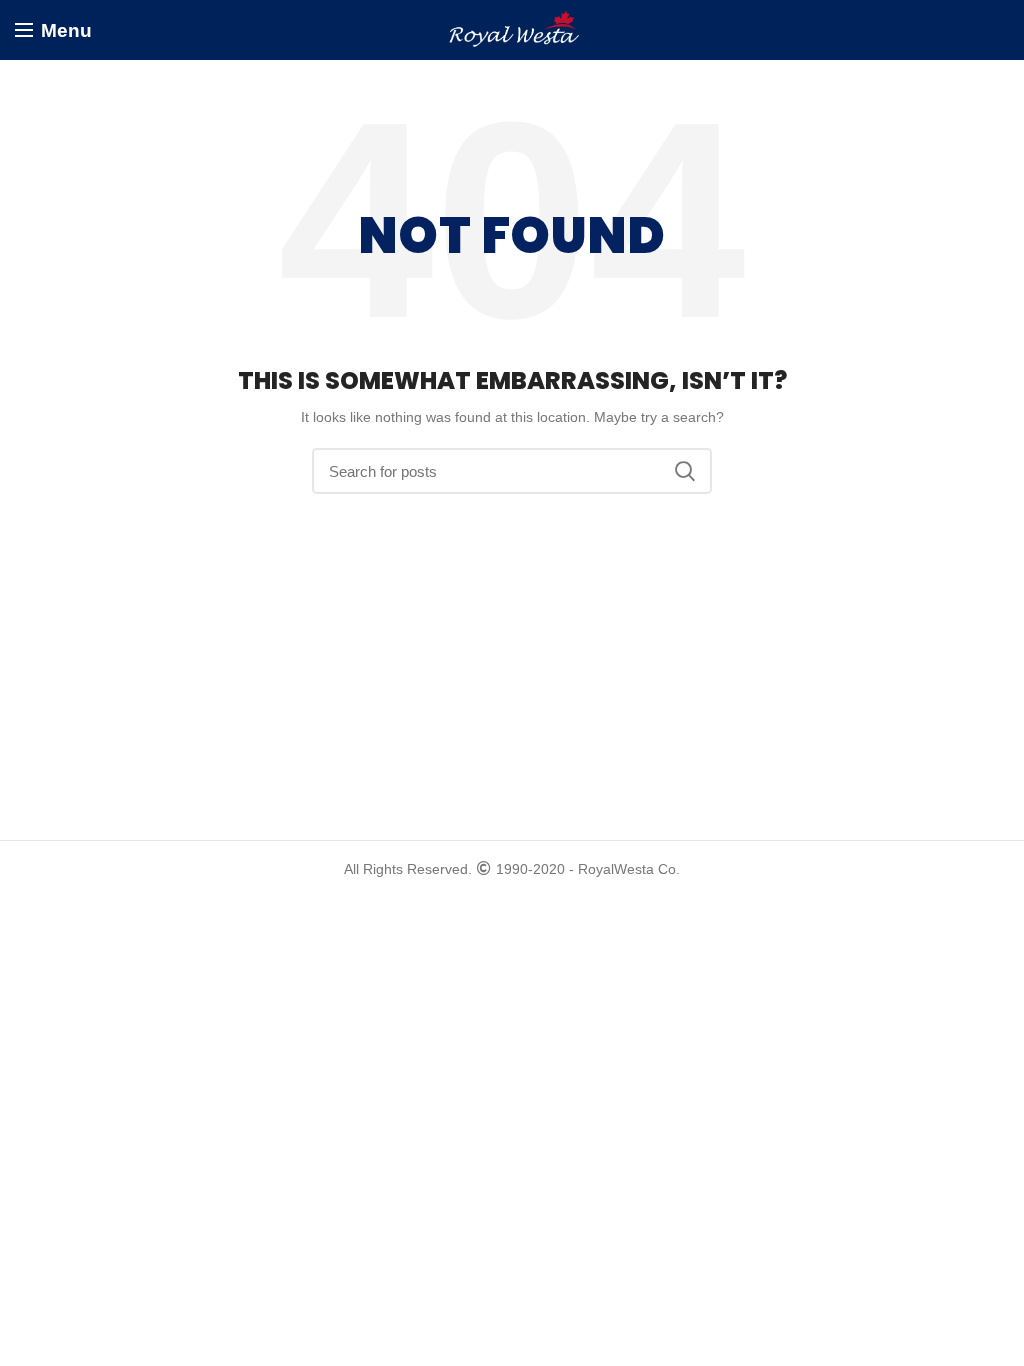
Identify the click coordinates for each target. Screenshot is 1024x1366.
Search (685, 471)
